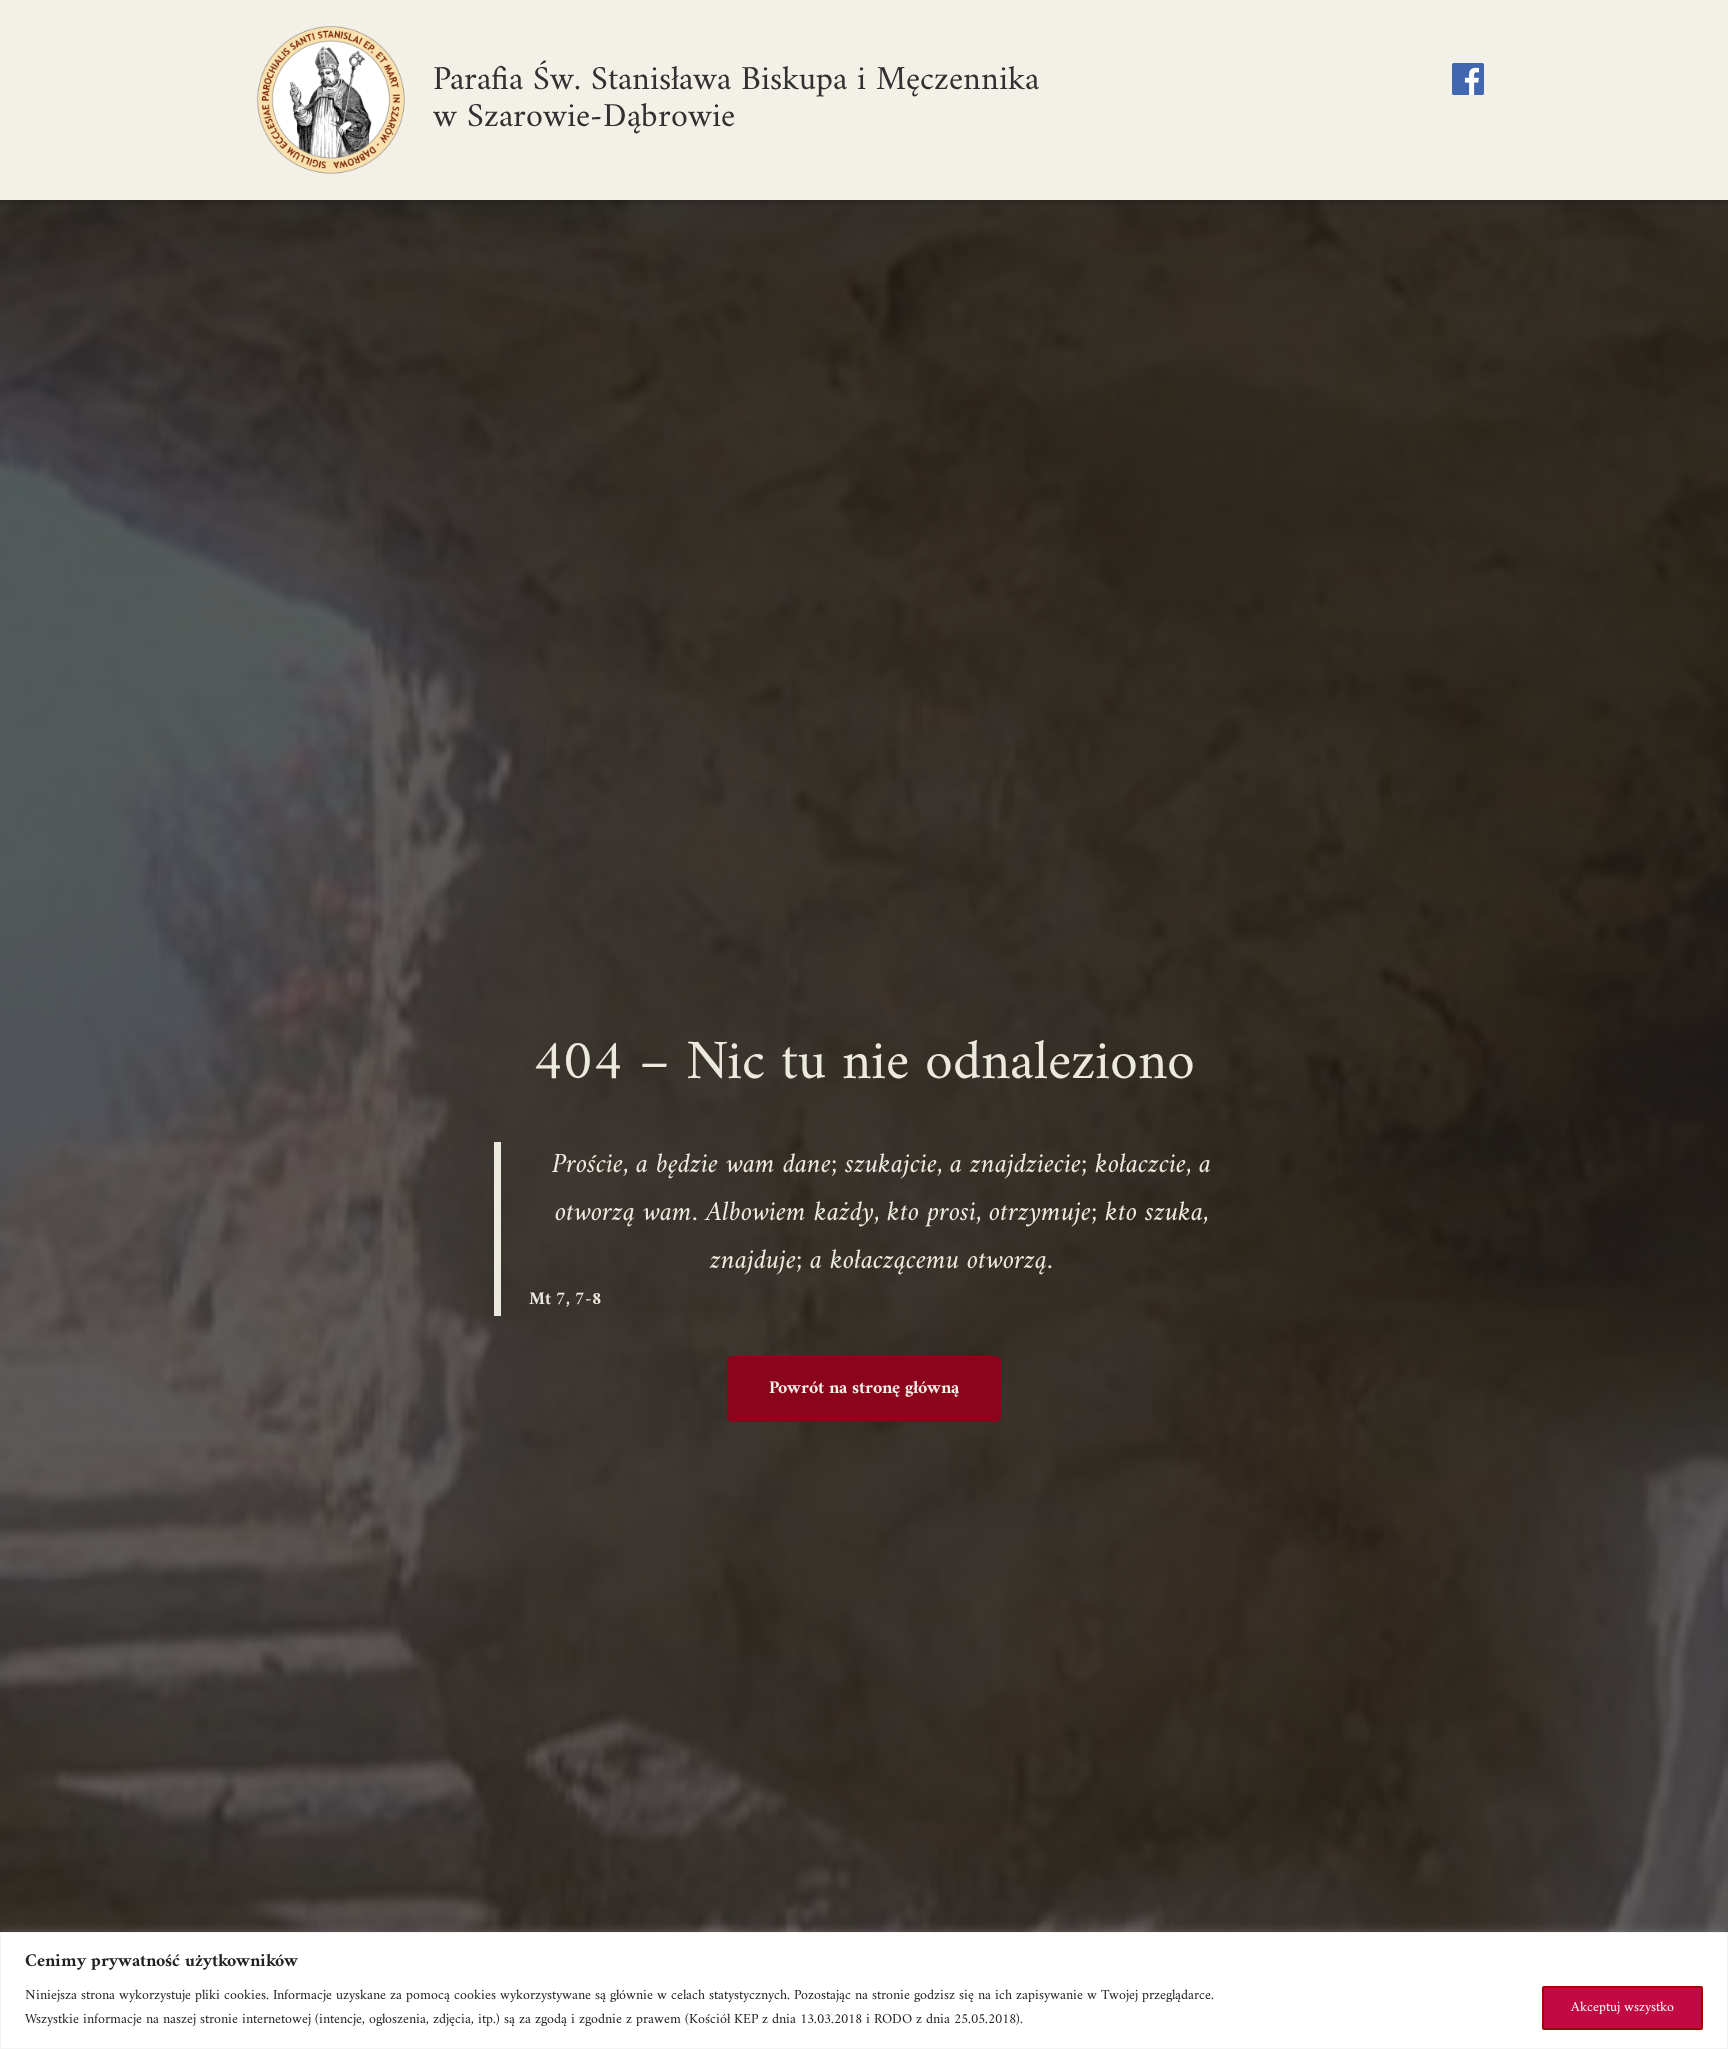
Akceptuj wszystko (1622, 2007)
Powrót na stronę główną (864, 1388)
